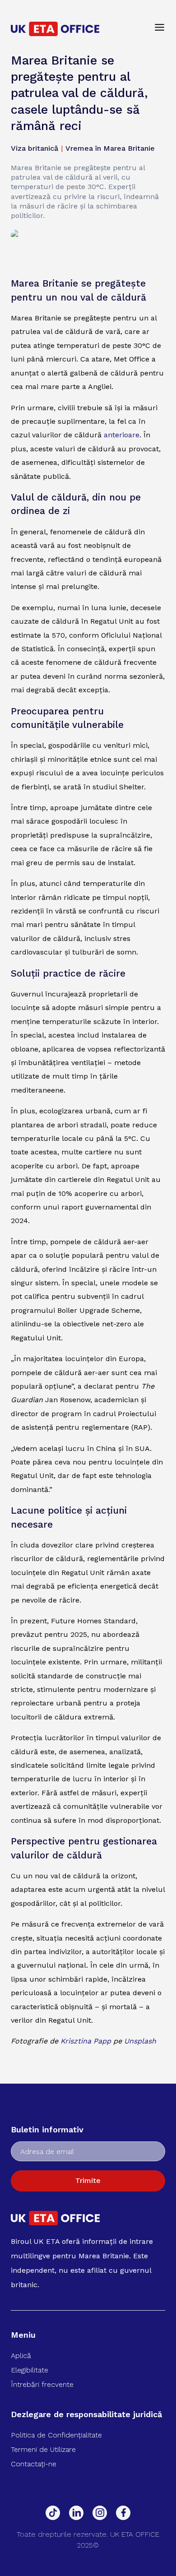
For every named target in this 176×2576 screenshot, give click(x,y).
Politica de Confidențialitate (56, 2435)
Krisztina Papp (86, 2041)
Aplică (21, 2356)
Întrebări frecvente (42, 2384)
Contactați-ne (34, 2464)
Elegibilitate (30, 2370)
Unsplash (140, 2041)
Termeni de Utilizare (43, 2449)
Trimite (88, 2180)
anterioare (122, 435)
